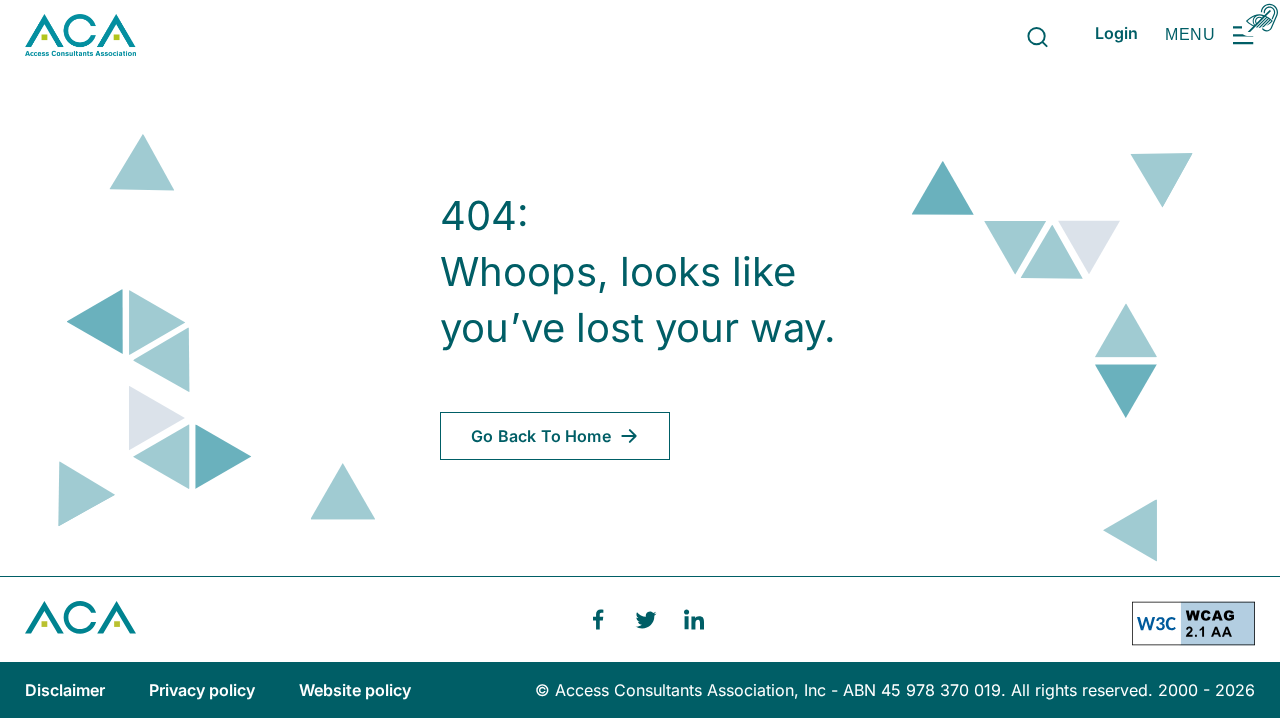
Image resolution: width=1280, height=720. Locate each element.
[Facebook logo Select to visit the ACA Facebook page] (598, 620)
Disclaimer (67, 690)
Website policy (355, 690)
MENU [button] (1190, 34)
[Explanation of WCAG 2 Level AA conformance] (1193, 631)
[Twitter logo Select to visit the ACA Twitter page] (646, 620)
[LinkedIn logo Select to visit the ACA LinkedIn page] (694, 620)
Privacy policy (204, 690)
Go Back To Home (540, 436)
